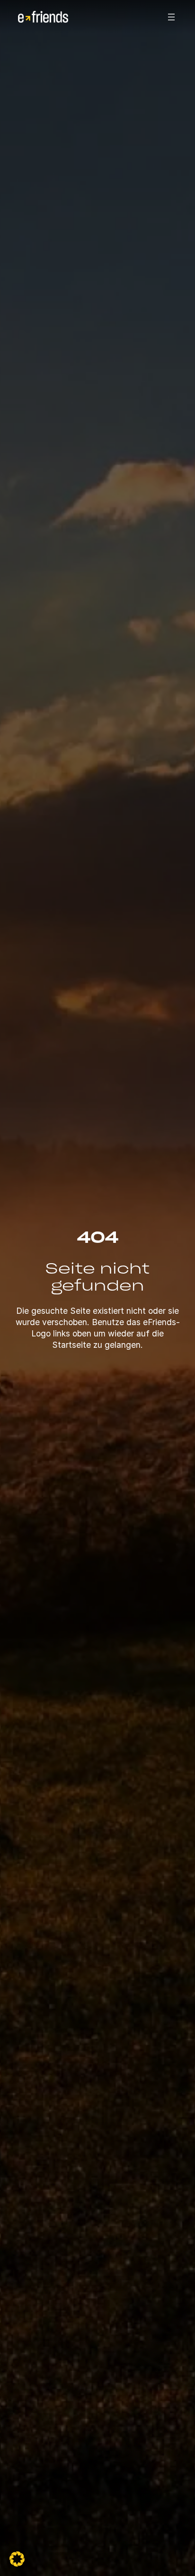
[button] (17, 2559)
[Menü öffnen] (171, 17)
